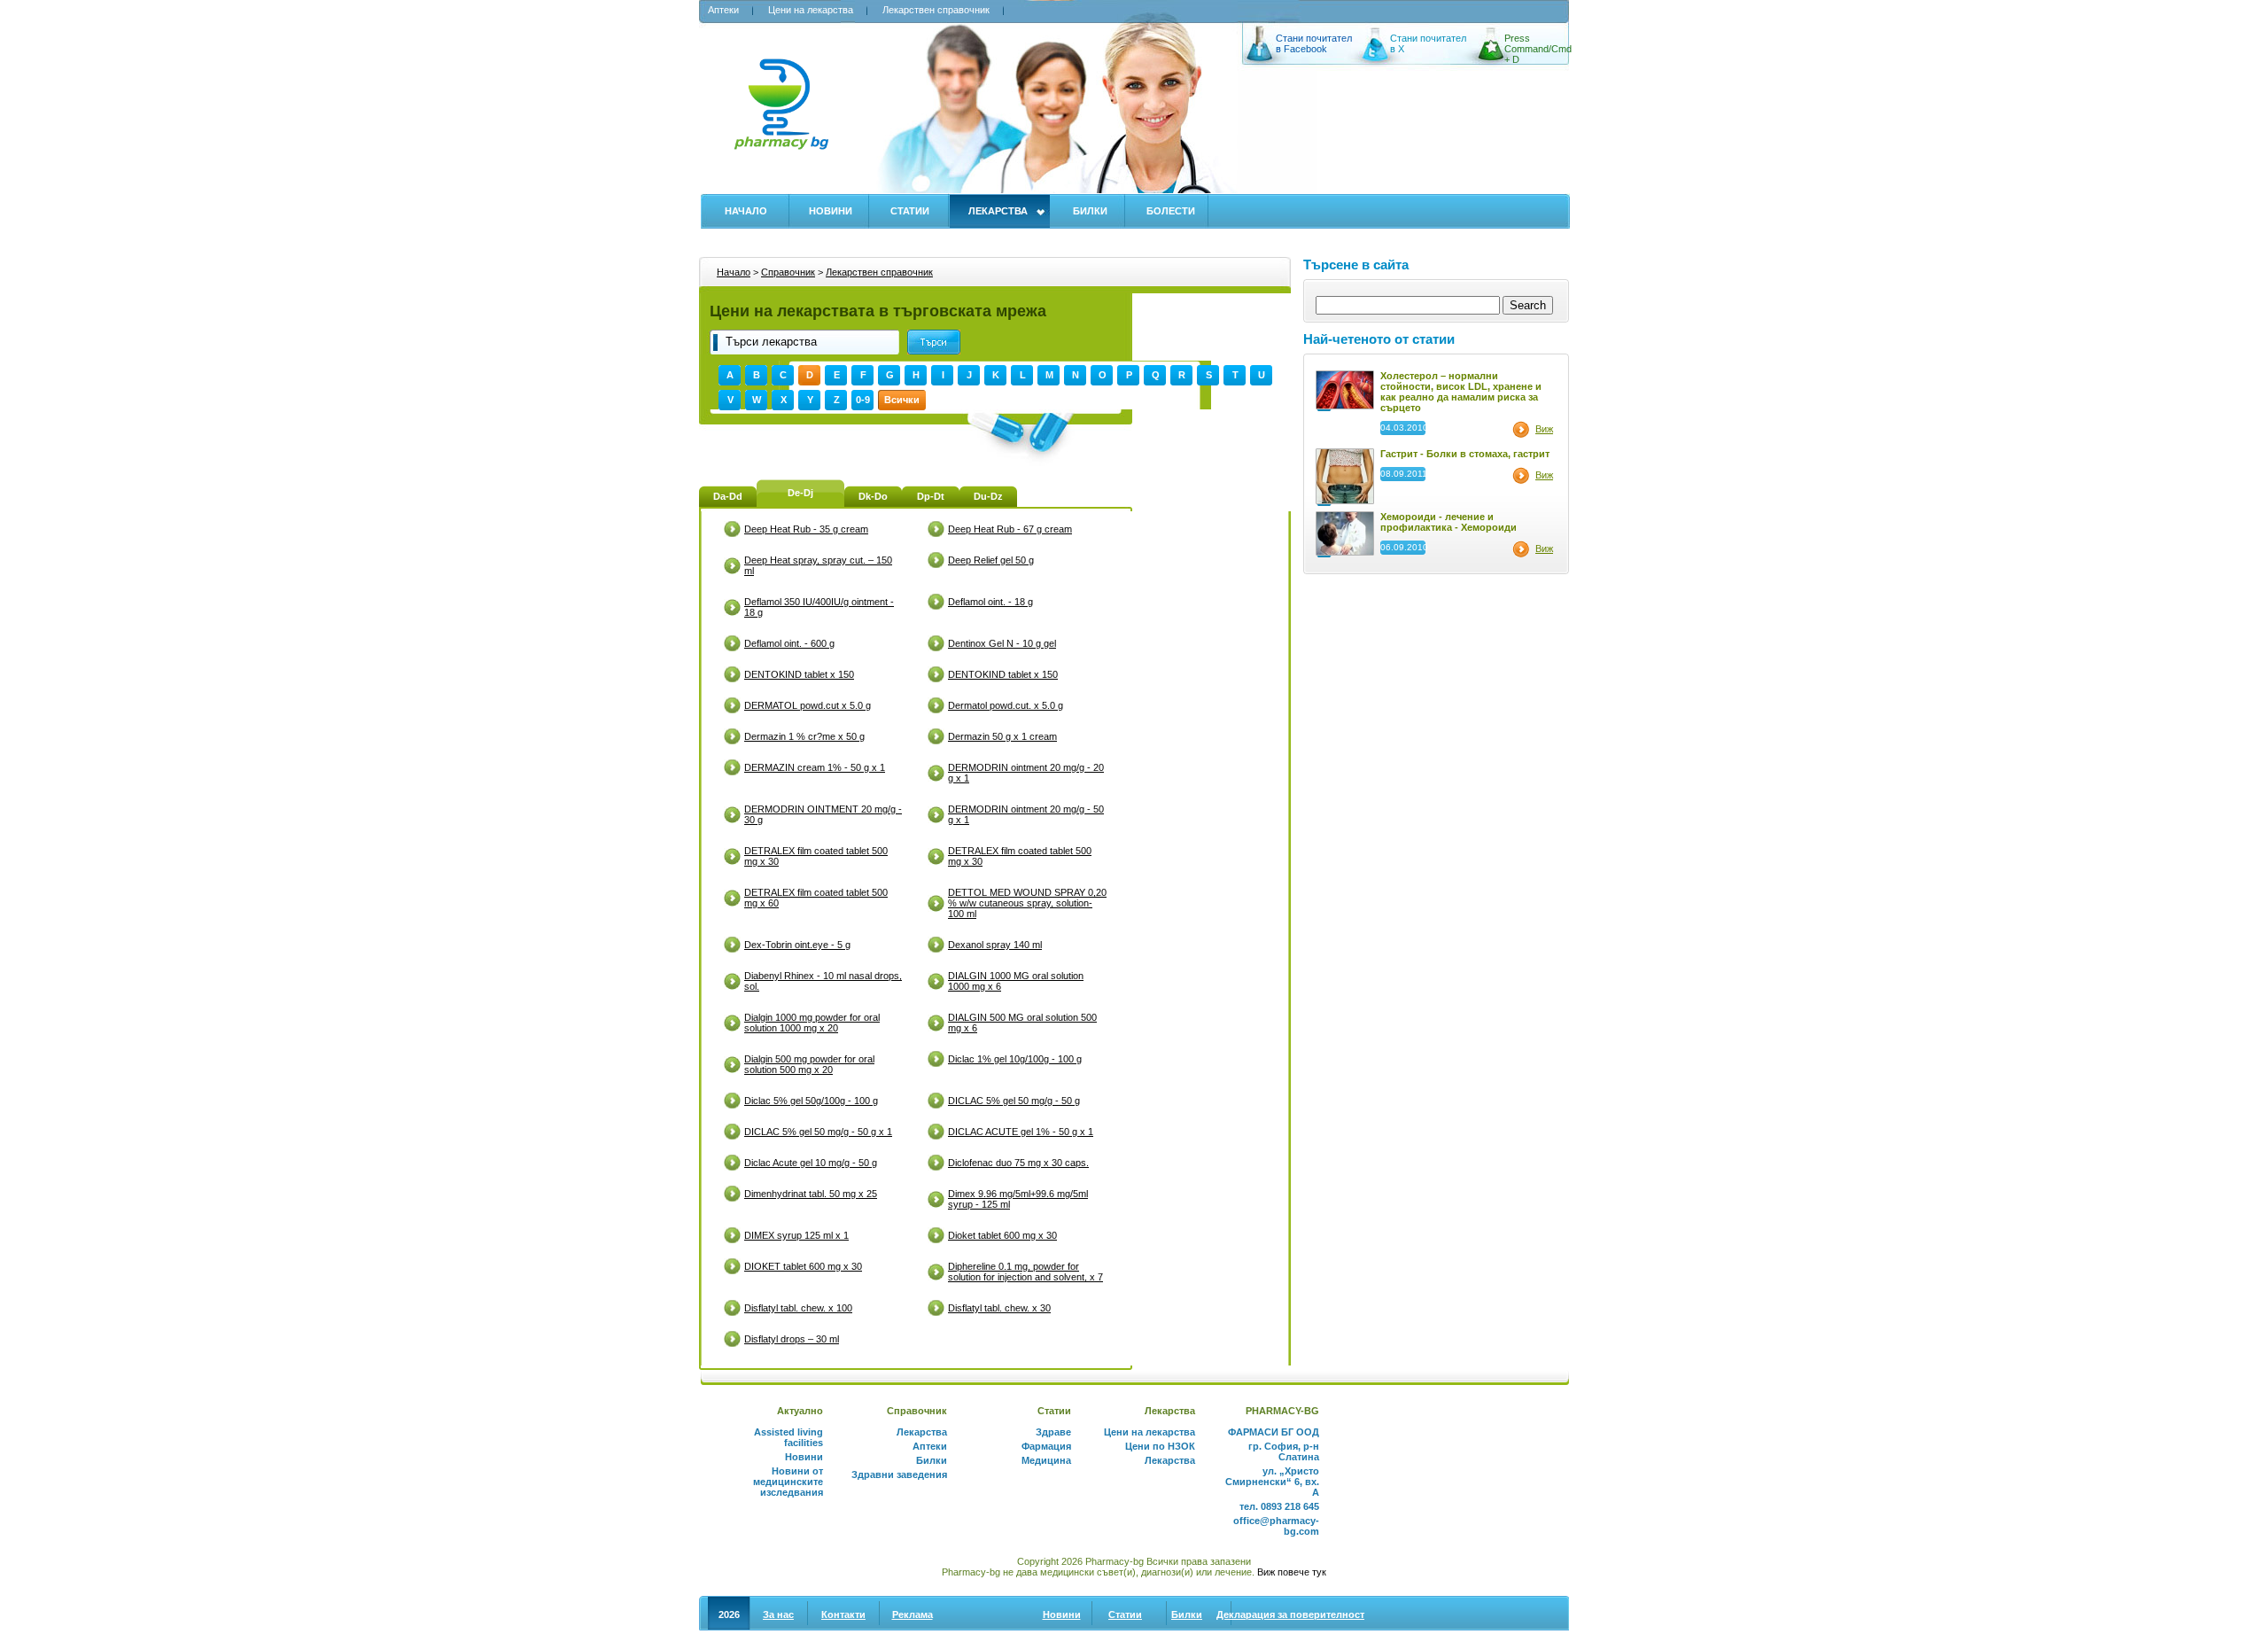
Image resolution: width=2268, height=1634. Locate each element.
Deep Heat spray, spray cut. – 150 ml (818, 565)
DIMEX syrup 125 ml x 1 (796, 1235)
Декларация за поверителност (1290, 1615)
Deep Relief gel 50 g (991, 560)
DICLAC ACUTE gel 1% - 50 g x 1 (1021, 1132)
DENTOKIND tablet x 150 (799, 674)
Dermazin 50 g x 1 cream (1002, 736)
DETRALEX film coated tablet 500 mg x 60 (816, 898)
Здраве (1053, 1432)
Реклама (913, 1615)
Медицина (1046, 1460)
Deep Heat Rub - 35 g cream (806, 529)
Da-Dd (728, 496)
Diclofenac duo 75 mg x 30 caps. (1018, 1163)
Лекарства (998, 211)
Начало (746, 211)
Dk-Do (873, 496)
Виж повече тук (1292, 1572)
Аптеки (723, 10)
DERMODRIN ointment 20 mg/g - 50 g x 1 (1026, 814)
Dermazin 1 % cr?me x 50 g (804, 736)
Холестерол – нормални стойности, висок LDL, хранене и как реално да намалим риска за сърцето (1461, 392)
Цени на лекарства (811, 10)
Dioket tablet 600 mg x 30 (1002, 1235)
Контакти (843, 1615)
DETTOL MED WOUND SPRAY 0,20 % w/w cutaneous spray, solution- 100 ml (1027, 903)
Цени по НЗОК (1160, 1446)
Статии (910, 211)
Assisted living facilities (788, 1437)
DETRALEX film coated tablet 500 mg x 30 (816, 856)
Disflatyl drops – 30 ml (792, 1339)
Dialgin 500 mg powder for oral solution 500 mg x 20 (809, 1064)
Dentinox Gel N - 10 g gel (1002, 643)
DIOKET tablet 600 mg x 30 (803, 1266)
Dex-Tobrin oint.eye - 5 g (797, 945)
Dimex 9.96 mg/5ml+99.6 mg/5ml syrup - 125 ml (1018, 1199)
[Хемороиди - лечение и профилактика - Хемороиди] (1345, 552)
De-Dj (800, 493)
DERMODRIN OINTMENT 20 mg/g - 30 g (823, 814)
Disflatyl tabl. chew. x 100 (798, 1308)
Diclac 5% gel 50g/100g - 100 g (811, 1101)
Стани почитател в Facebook (1314, 43)
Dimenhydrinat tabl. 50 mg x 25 (811, 1194)
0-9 (863, 400)
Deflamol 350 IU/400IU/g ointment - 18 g (819, 607)
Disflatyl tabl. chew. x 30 (999, 1308)
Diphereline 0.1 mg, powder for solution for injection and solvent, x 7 (1025, 1272)
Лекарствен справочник (936, 10)
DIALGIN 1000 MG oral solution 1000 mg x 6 (1016, 981)
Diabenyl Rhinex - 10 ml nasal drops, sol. (823, 981)
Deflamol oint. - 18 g (990, 602)
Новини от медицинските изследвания (788, 1482)
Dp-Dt (931, 496)
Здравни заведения (899, 1474)
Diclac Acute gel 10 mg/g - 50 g (811, 1163)
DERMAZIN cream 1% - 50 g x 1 (815, 767)
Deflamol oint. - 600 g (789, 643)
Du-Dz (988, 496)
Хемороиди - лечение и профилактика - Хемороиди (1449, 522)
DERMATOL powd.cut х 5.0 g (808, 705)
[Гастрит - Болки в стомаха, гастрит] (1345, 501)
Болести (1171, 211)
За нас (778, 1615)
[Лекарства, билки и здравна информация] (781, 114)
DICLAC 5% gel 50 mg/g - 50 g (1014, 1101)
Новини (831, 211)
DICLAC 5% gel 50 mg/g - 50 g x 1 (818, 1132)
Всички (902, 400)
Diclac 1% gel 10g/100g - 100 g (1015, 1059)
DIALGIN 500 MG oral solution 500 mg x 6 (1022, 1023)
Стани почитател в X (1428, 43)
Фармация (1046, 1446)
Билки (1090, 211)
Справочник (788, 272)
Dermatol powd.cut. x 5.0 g (1006, 705)
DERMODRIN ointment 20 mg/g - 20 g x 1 (1026, 773)
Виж (1544, 429)
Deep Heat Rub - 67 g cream (1010, 529)
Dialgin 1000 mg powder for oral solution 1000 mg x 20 (812, 1023)
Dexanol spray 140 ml (995, 945)
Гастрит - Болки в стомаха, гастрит (1465, 454)
